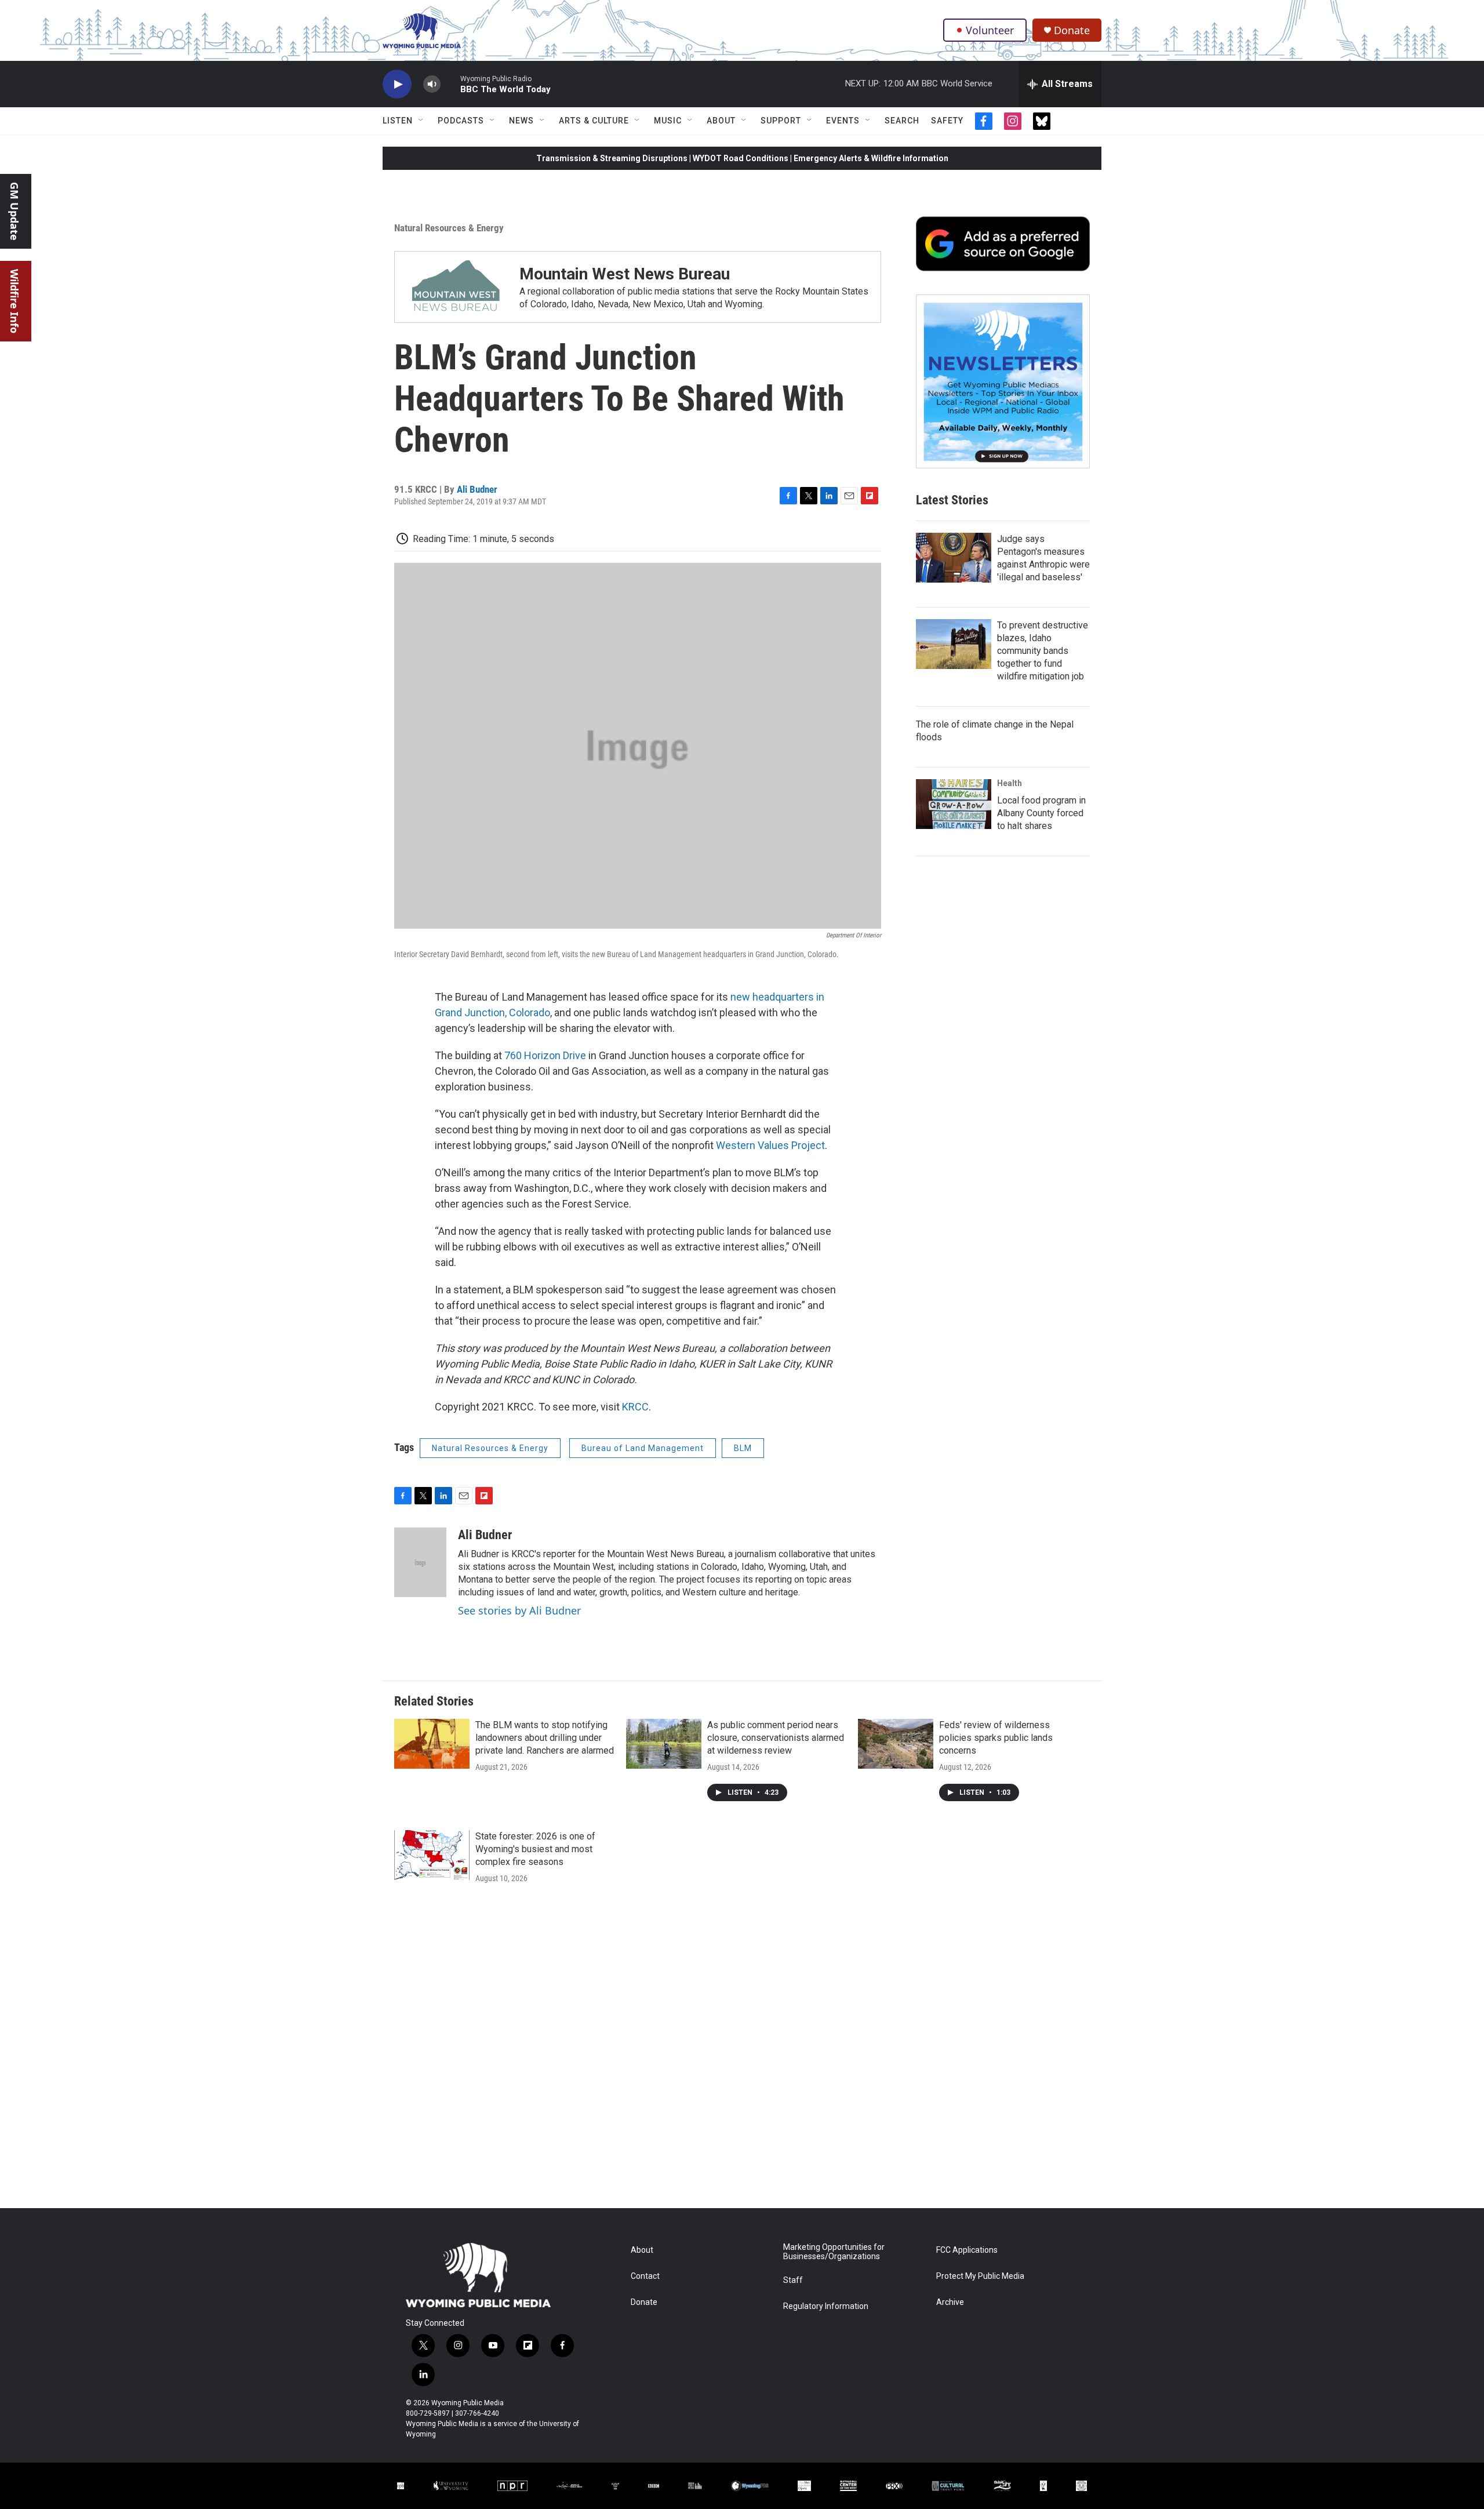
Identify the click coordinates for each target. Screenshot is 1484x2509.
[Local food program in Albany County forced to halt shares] (954, 804)
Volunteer (990, 30)
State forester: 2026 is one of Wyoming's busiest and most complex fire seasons (535, 1849)
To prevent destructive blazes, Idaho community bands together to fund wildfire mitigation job (1043, 651)
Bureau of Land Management (643, 1448)
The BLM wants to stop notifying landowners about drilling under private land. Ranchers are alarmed (545, 1738)
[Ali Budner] (420, 1562)
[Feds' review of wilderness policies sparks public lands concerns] (896, 1744)
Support (781, 121)
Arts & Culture (594, 121)
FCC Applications (967, 2250)
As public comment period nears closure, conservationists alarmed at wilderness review (776, 1738)
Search (902, 121)
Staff (793, 2280)
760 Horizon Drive (545, 1055)
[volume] (432, 84)
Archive (950, 2302)
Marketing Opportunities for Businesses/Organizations (834, 2252)
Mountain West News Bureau (625, 274)
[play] (397, 84)
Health (1010, 783)
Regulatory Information (826, 2306)
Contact (645, 2276)
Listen (398, 121)
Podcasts (461, 121)
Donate (1072, 30)
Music (668, 121)
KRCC (635, 1407)
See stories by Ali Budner (519, 1610)
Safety (947, 121)
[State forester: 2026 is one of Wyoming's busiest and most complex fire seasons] (432, 1855)
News (521, 121)
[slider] (450, 84)
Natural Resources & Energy (449, 228)
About (721, 121)
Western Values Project (770, 1145)
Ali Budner (477, 489)
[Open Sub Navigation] (421, 121)
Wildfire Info (14, 301)
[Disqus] (742, 2052)
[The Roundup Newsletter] (1003, 381)
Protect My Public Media (980, 2276)
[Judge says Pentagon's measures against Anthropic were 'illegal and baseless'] (954, 558)
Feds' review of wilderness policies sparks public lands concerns (996, 1738)
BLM (743, 1448)
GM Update (14, 211)
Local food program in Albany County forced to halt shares (1041, 813)
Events (843, 121)
